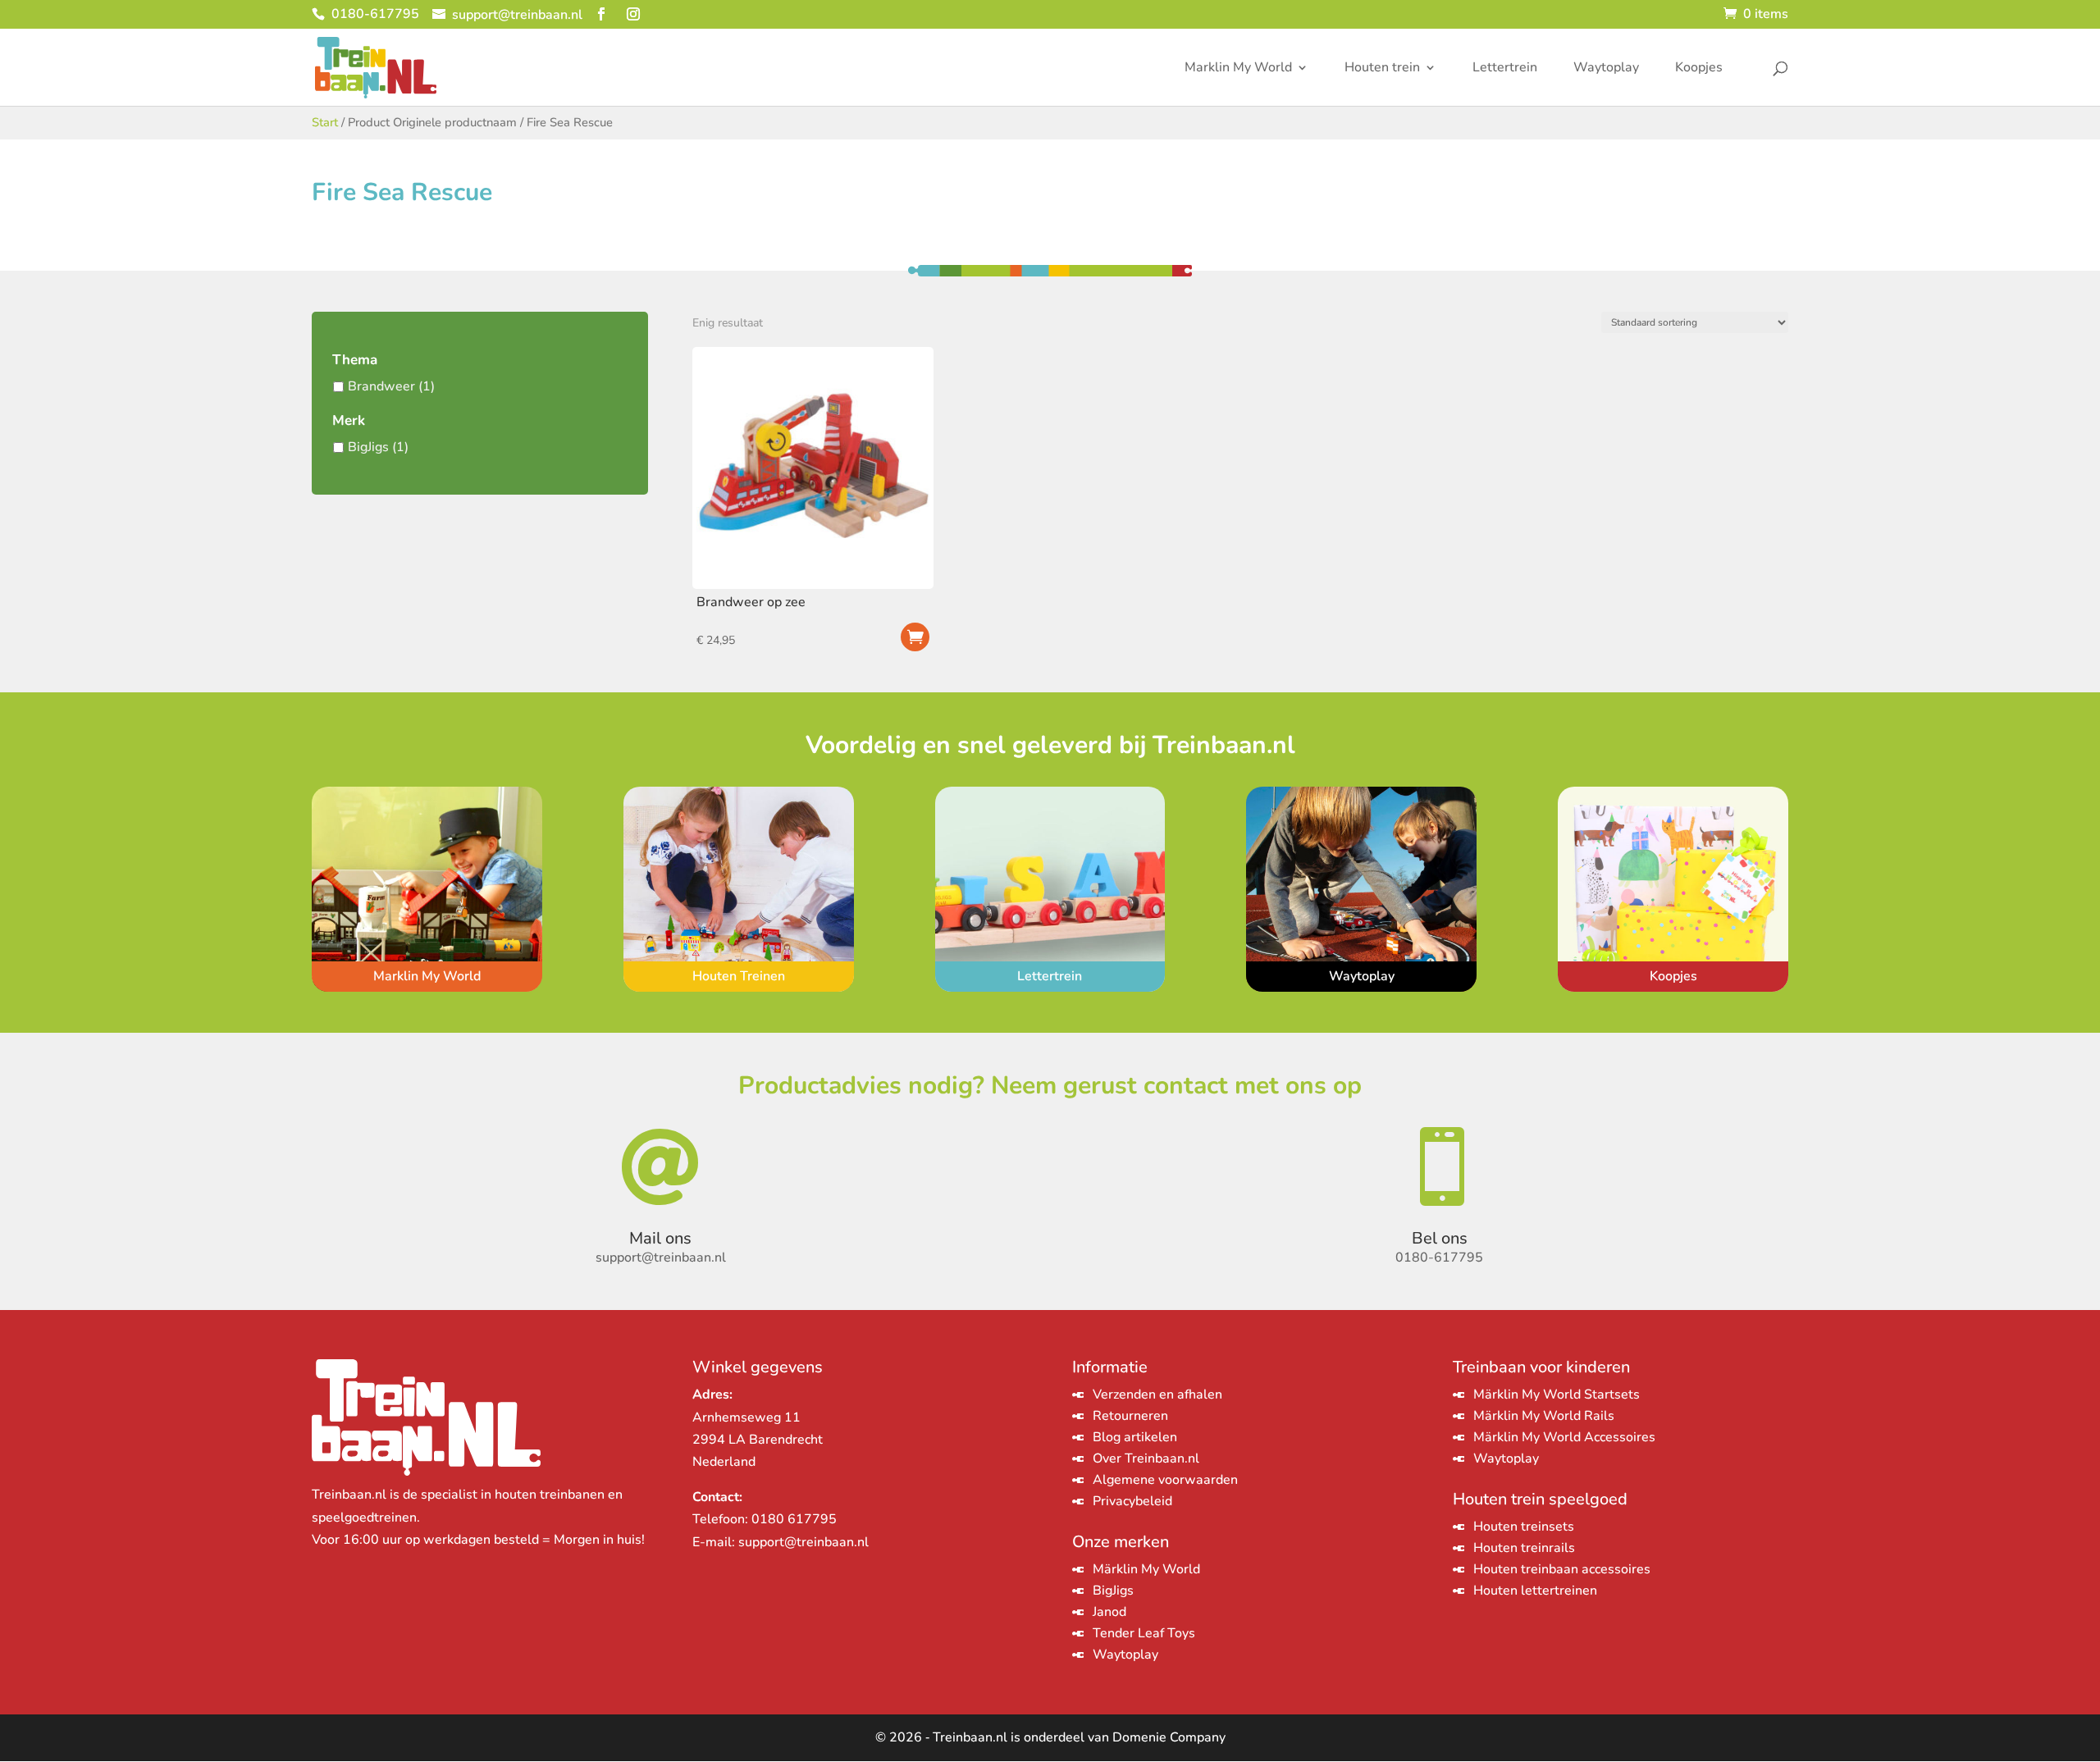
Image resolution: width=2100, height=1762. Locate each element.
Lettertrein (1505, 69)
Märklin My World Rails (1544, 1416)
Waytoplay (1606, 69)
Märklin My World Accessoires (1564, 1437)
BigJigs (368, 447)
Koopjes (1699, 69)
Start (325, 122)
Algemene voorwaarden (1165, 1480)
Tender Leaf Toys (1144, 1633)
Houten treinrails (1524, 1548)
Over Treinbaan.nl (1146, 1458)
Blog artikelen (1135, 1437)
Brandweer (381, 386)
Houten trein (1382, 69)
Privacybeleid (1132, 1501)
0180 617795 (794, 1519)
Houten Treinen (739, 976)
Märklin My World (1146, 1569)
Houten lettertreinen (1535, 1591)
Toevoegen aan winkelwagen (915, 637)
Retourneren (1130, 1416)
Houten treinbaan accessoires (1562, 1569)
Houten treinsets (1524, 1527)
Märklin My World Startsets (1557, 1395)
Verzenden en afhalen (1157, 1395)
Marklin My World (1238, 69)
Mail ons (660, 1238)
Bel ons (1440, 1238)
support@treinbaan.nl (803, 1542)
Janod (1109, 1612)
